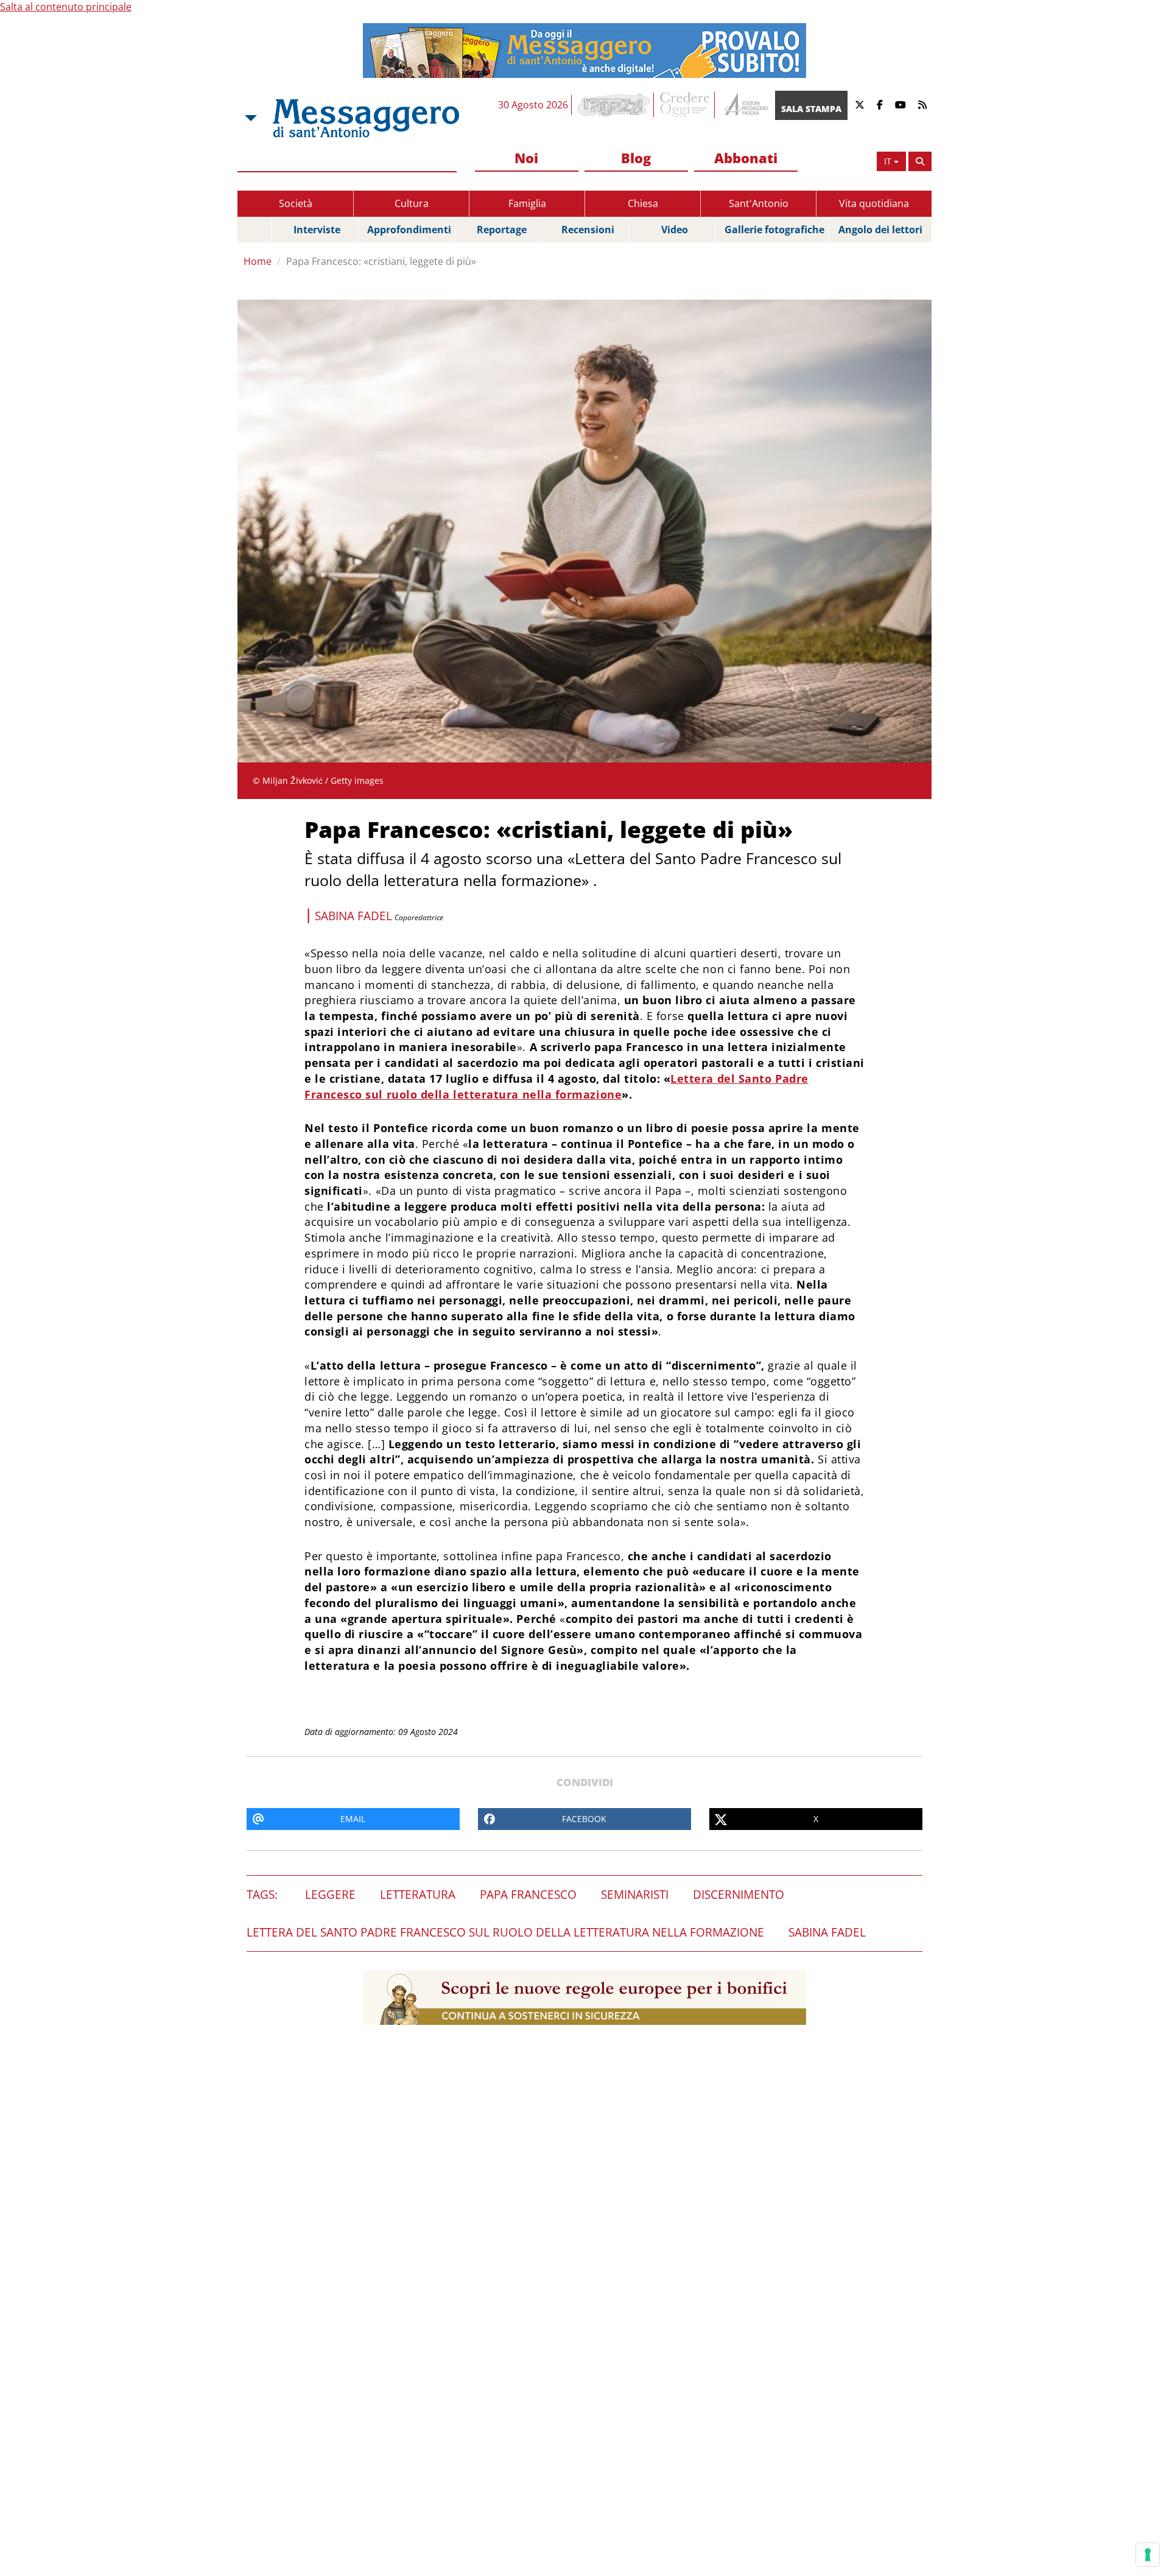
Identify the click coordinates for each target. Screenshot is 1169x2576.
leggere (330, 1895)
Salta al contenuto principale (66, 7)
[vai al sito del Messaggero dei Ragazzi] (614, 105)
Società (296, 203)
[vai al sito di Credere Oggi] (686, 105)
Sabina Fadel (827, 1932)
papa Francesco (528, 1895)
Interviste (317, 230)
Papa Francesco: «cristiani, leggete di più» (381, 261)
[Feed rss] (922, 105)
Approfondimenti (409, 230)
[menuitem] (527, 159)
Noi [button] (526, 158)
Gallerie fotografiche (774, 230)
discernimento (739, 1895)
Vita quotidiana (874, 203)
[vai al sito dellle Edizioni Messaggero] (745, 105)
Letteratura (418, 1895)
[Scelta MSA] (250, 118)
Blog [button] (636, 158)
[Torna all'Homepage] (366, 118)
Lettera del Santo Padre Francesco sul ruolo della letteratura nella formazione (556, 1086)
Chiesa (643, 203)
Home (258, 261)
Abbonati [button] (746, 158)
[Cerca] (920, 161)
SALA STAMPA (811, 109)
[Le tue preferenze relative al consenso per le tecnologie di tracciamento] (1148, 2555)
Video (675, 230)
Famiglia (527, 203)
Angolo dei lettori (880, 230)
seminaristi (635, 1895)
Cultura (412, 203)
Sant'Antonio (759, 203)
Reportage (502, 230)
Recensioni (588, 230)
